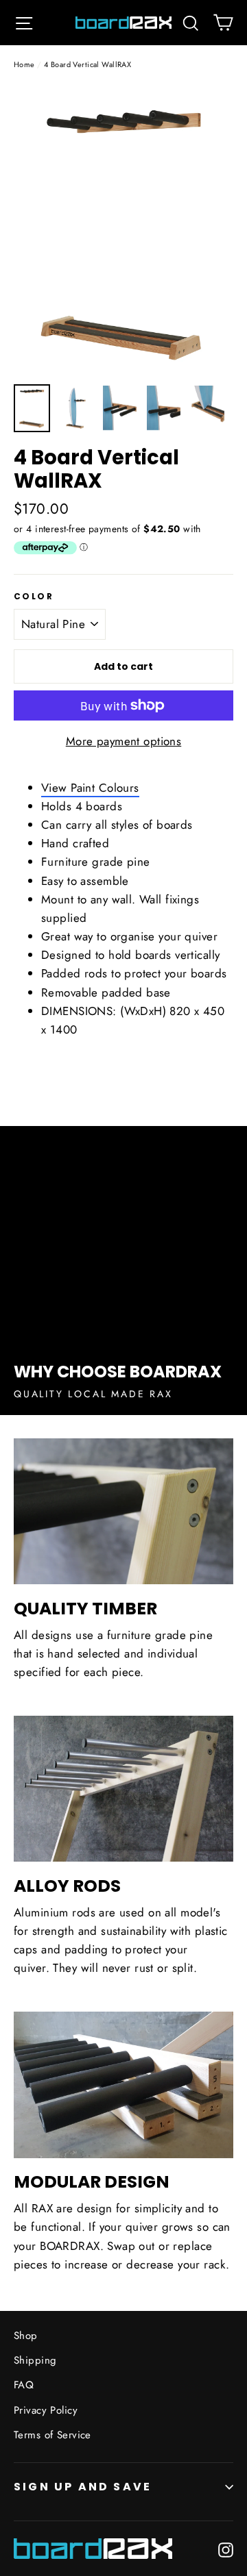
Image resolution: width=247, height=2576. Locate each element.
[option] (123, 231)
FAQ (24, 2385)
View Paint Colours (90, 788)
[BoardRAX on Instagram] (226, 2549)
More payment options (124, 741)
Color (34, 597)
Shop (26, 2336)
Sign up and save (83, 2487)
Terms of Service (52, 2435)
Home (24, 64)
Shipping (35, 2360)
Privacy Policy (46, 2410)
